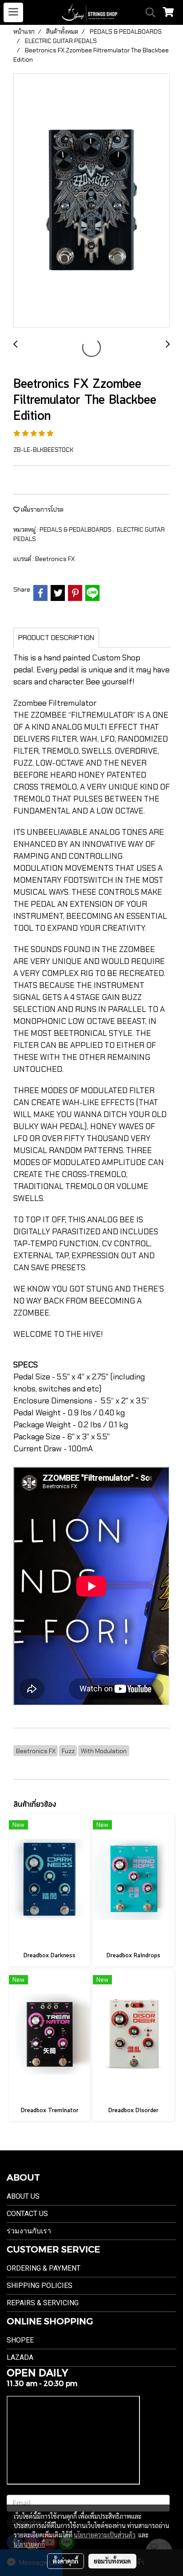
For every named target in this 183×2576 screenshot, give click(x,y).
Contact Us (27, 2214)
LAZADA (20, 2357)
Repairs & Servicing (43, 2303)
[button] (147, 12)
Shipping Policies (40, 2286)
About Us (23, 2196)
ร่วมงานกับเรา (29, 2231)
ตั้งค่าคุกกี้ (66, 2561)
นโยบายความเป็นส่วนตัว (105, 2535)
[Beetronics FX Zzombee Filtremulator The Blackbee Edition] (91, 201)
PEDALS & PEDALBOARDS (76, 529)
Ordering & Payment (44, 2268)
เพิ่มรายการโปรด (42, 510)
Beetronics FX (55, 559)
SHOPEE (20, 2340)
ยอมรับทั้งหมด (112, 2561)
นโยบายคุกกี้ (29, 2544)
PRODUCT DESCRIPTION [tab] (56, 638)
